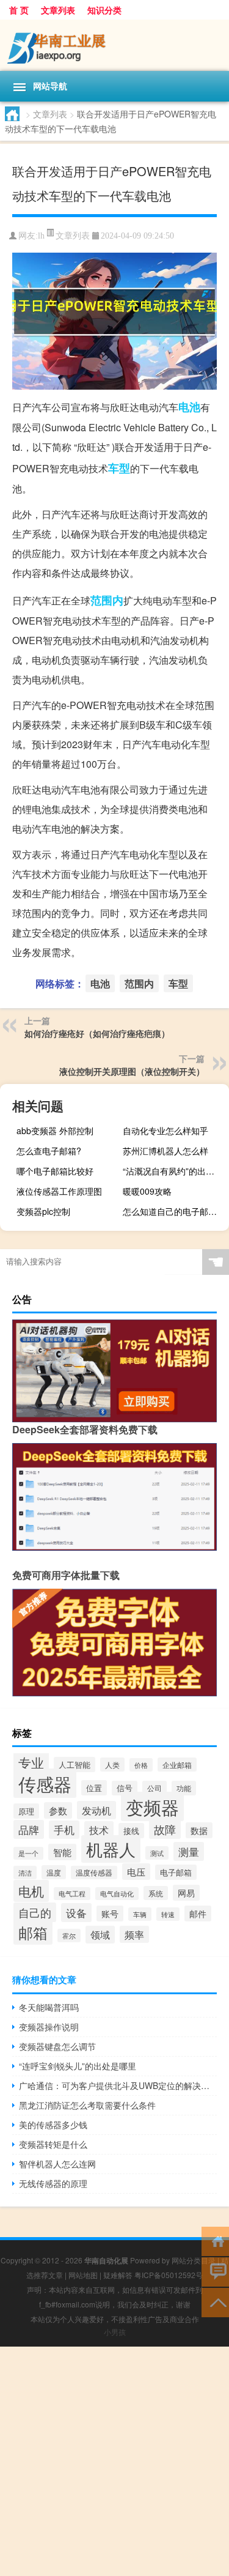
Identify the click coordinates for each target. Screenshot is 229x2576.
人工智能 (75, 1765)
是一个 (28, 1853)
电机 (31, 1891)
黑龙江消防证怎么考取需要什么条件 (87, 2105)
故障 (165, 1829)
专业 (31, 1762)
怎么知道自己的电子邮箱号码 (174, 1211)
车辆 (140, 1914)
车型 (119, 468)
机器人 (111, 1849)
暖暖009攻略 (147, 1191)
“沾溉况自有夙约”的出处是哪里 (174, 1171)
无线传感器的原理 (53, 2183)
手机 (64, 1830)
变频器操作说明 (49, 2027)
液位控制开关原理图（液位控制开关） (132, 1071)
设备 (76, 1913)
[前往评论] (215, 2271)
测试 (157, 1853)
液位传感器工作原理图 (59, 1191)
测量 (189, 1851)
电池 (189, 407)
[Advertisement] (114, 2461)
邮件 (198, 1913)
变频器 (152, 1806)
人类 (112, 1765)
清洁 (25, 1873)
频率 (134, 1934)
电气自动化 (117, 1894)
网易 (186, 1893)
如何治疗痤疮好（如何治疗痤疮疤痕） (97, 1033)
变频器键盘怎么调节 (57, 2046)
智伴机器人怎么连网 (57, 2164)
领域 (100, 1935)
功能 (184, 1788)
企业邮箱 (177, 1765)
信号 (125, 1788)
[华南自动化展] (114, 45)
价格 (141, 1765)
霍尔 (69, 1936)
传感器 (45, 1783)
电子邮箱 (176, 1872)
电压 (136, 1872)
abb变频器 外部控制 (55, 1130)
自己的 (35, 1912)
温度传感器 (94, 1873)
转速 (168, 1914)
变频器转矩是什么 (53, 2144)
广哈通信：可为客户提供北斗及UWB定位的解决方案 (118, 2085)
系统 (156, 1893)
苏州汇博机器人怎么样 (165, 1151)
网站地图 (83, 2275)
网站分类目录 (194, 2260)
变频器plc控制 (43, 1211)
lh (41, 236)
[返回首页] (215, 2240)
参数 (58, 1810)
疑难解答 (118, 2275)
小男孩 (115, 2332)
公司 (154, 1788)
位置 (94, 1788)
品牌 (29, 1829)
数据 (199, 1830)
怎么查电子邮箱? (49, 1151)
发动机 (96, 1810)
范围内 (107, 600)
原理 (26, 1811)
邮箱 (33, 1932)
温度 (54, 1872)
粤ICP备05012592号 (169, 2275)
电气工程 (72, 1894)
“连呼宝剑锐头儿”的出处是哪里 (78, 2066)
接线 (131, 1831)
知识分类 (104, 10)
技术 (99, 1830)
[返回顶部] (215, 2302)
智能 (62, 1852)
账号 (110, 1913)
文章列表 (58, 10)
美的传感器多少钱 (53, 2125)
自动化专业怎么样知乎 (165, 1130)
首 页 (19, 10)
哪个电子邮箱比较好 (55, 1171)
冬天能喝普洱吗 (49, 2007)
